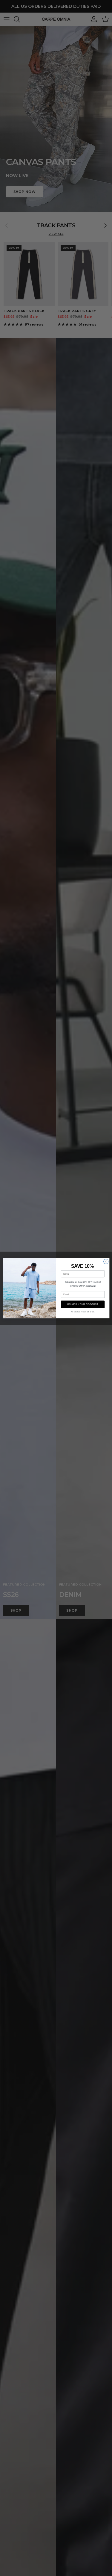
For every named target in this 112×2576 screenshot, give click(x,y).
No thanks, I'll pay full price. (83, 1312)
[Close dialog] (106, 1261)
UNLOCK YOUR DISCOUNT (83, 1304)
